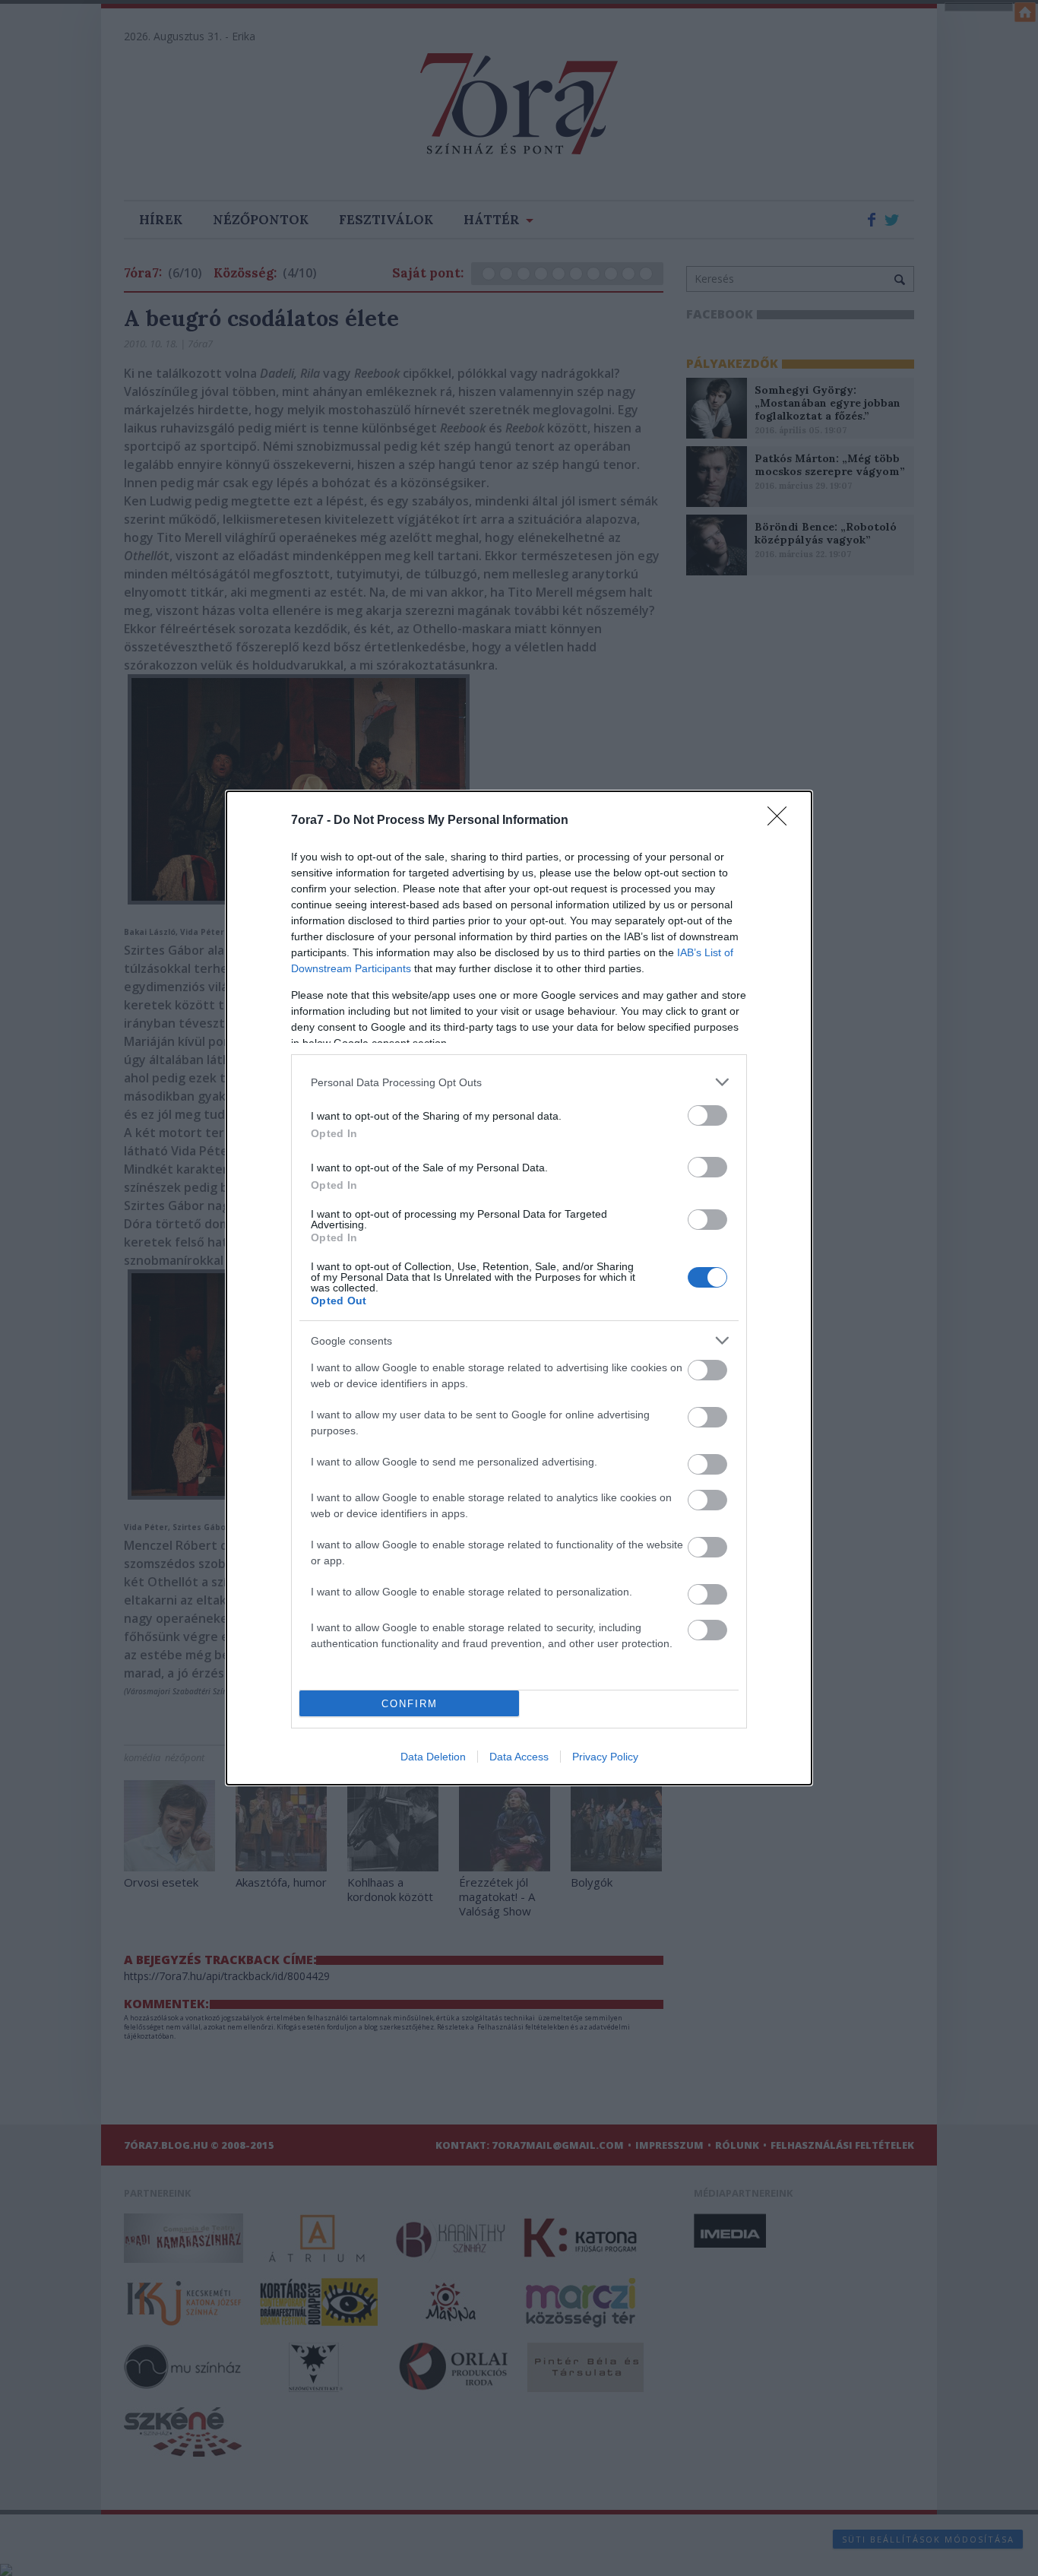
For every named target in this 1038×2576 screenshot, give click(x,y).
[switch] (707, 1115)
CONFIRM (410, 1704)
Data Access (519, 1757)
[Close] (782, 821)
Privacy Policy (605, 1757)
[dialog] (519, 1288)
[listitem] (519, 1082)
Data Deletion (433, 1757)
